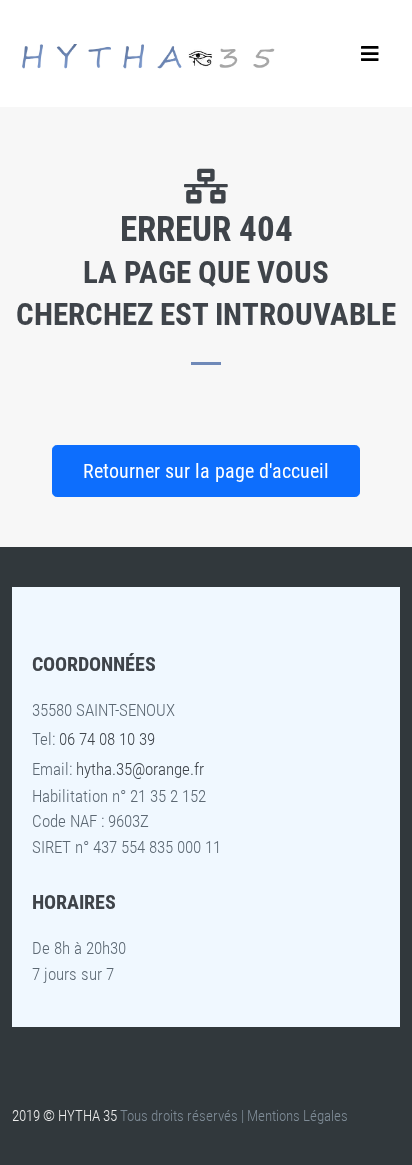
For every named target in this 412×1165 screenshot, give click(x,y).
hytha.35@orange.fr (140, 769)
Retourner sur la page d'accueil (206, 471)
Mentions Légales (297, 1116)
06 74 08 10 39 (107, 739)
